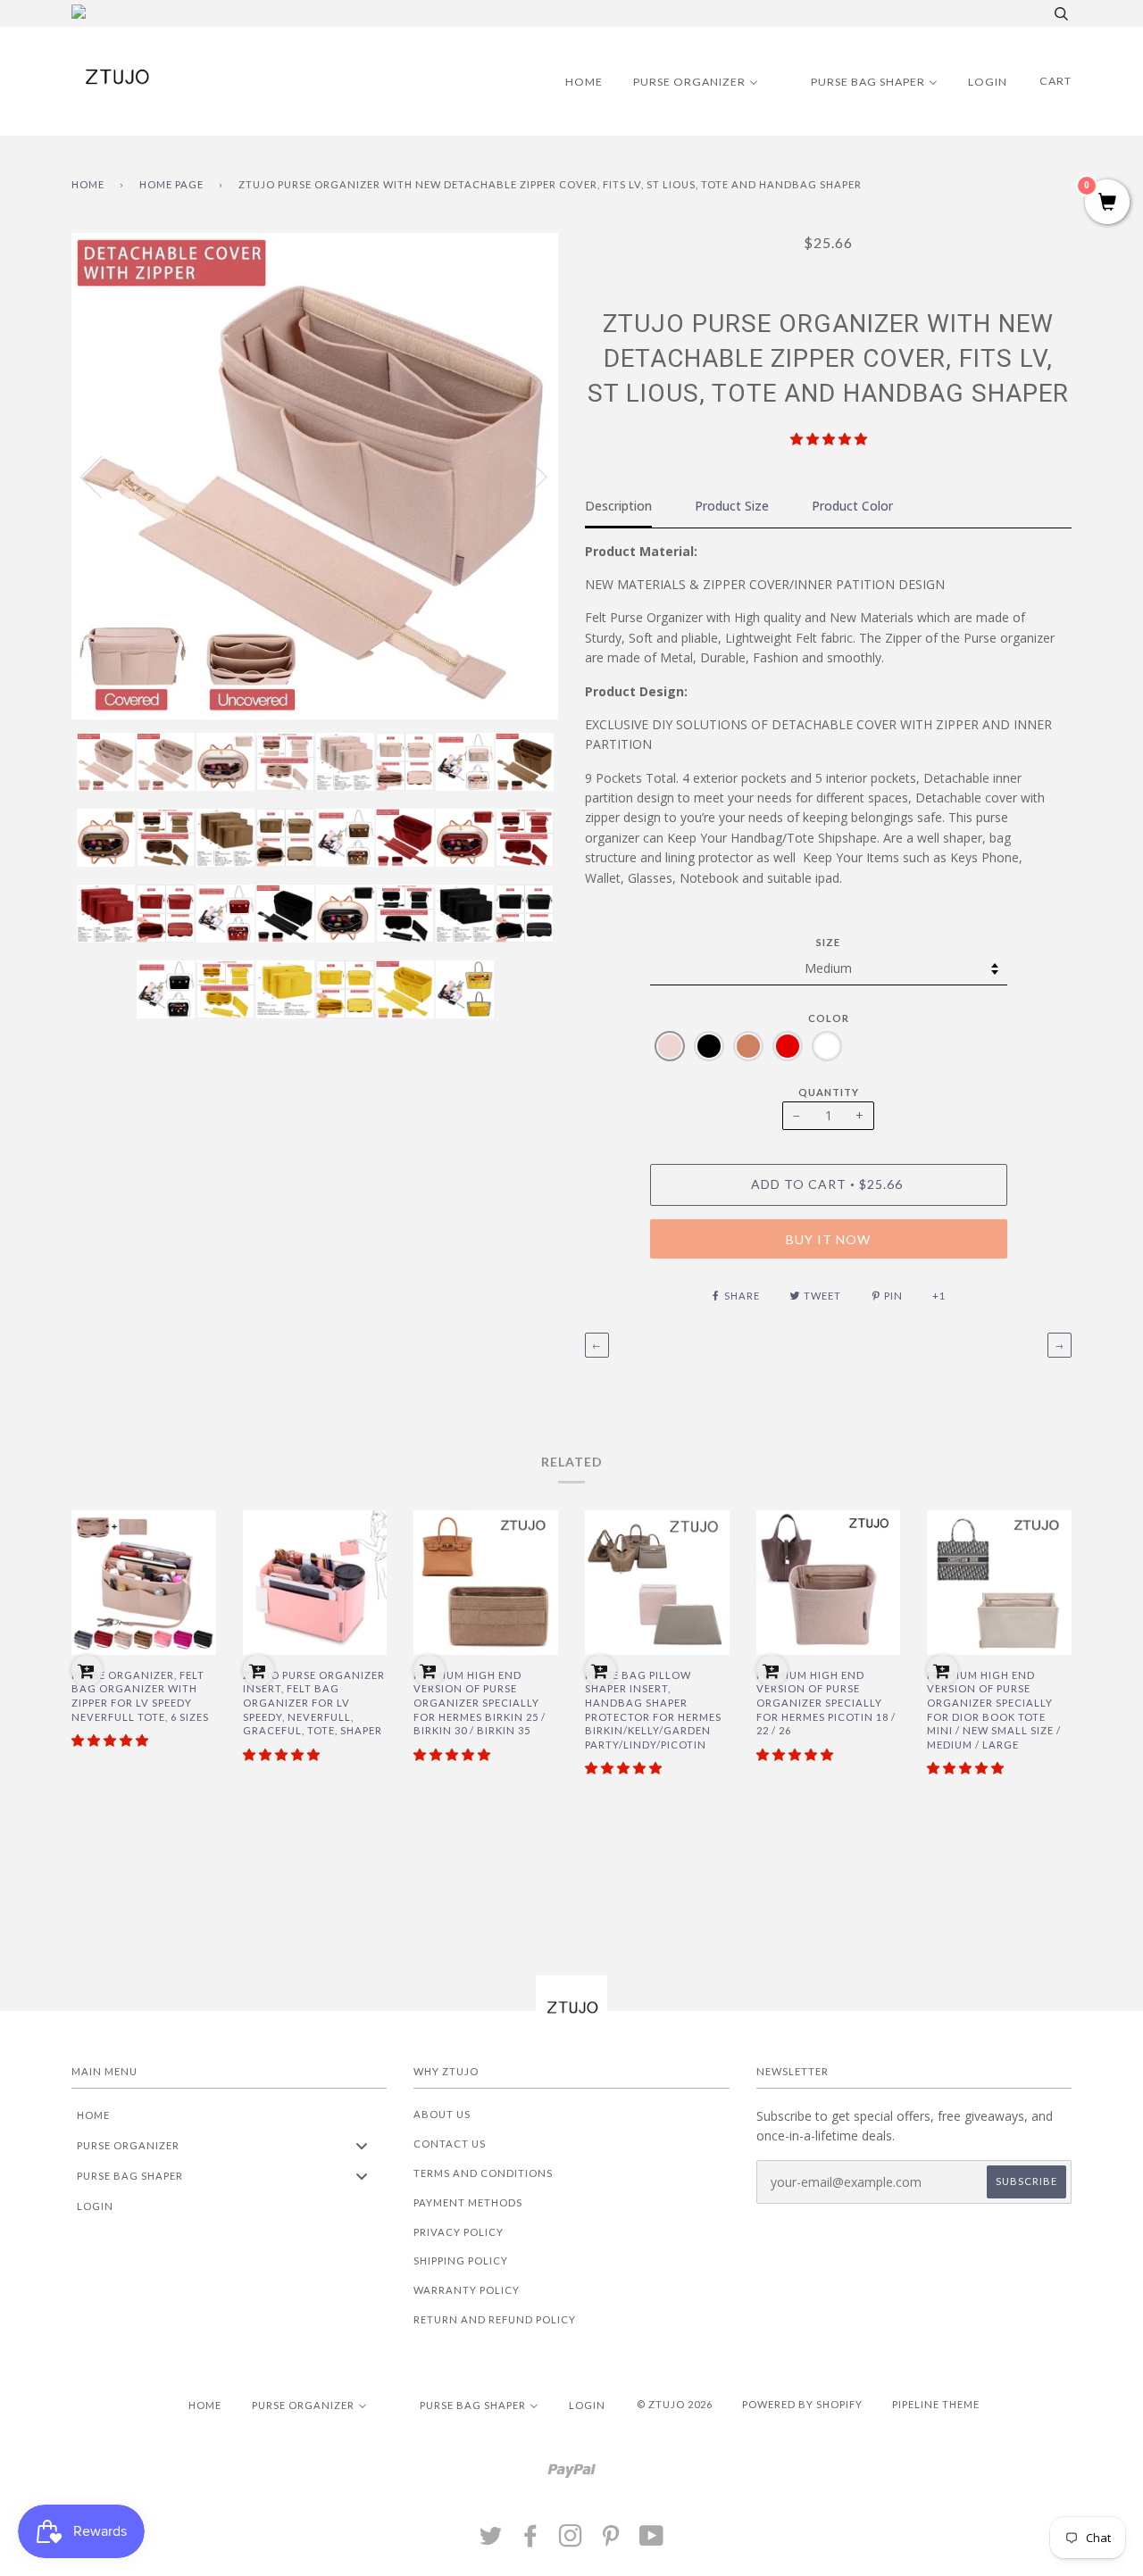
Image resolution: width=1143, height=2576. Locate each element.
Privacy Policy (459, 2232)
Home (88, 184)
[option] (315, 476)
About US (442, 2114)
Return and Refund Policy (495, 2319)
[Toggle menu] (362, 2145)
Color (829, 1018)
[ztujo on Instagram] (571, 2541)
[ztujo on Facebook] (531, 2541)
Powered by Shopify (802, 2404)
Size (828, 942)
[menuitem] (573, 81)
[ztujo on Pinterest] (611, 2541)
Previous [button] (102, 476)
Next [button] (526, 476)
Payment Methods (468, 2202)
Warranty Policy (467, 2290)
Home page (171, 184)
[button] (829, 439)
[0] (1107, 203)
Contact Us (450, 2144)
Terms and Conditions (483, 2173)
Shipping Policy (461, 2260)
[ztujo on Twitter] (491, 2541)
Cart (1055, 81)
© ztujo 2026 (675, 2404)
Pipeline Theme (936, 2404)
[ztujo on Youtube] (652, 2541)
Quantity (829, 1092)
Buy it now (828, 1239)
